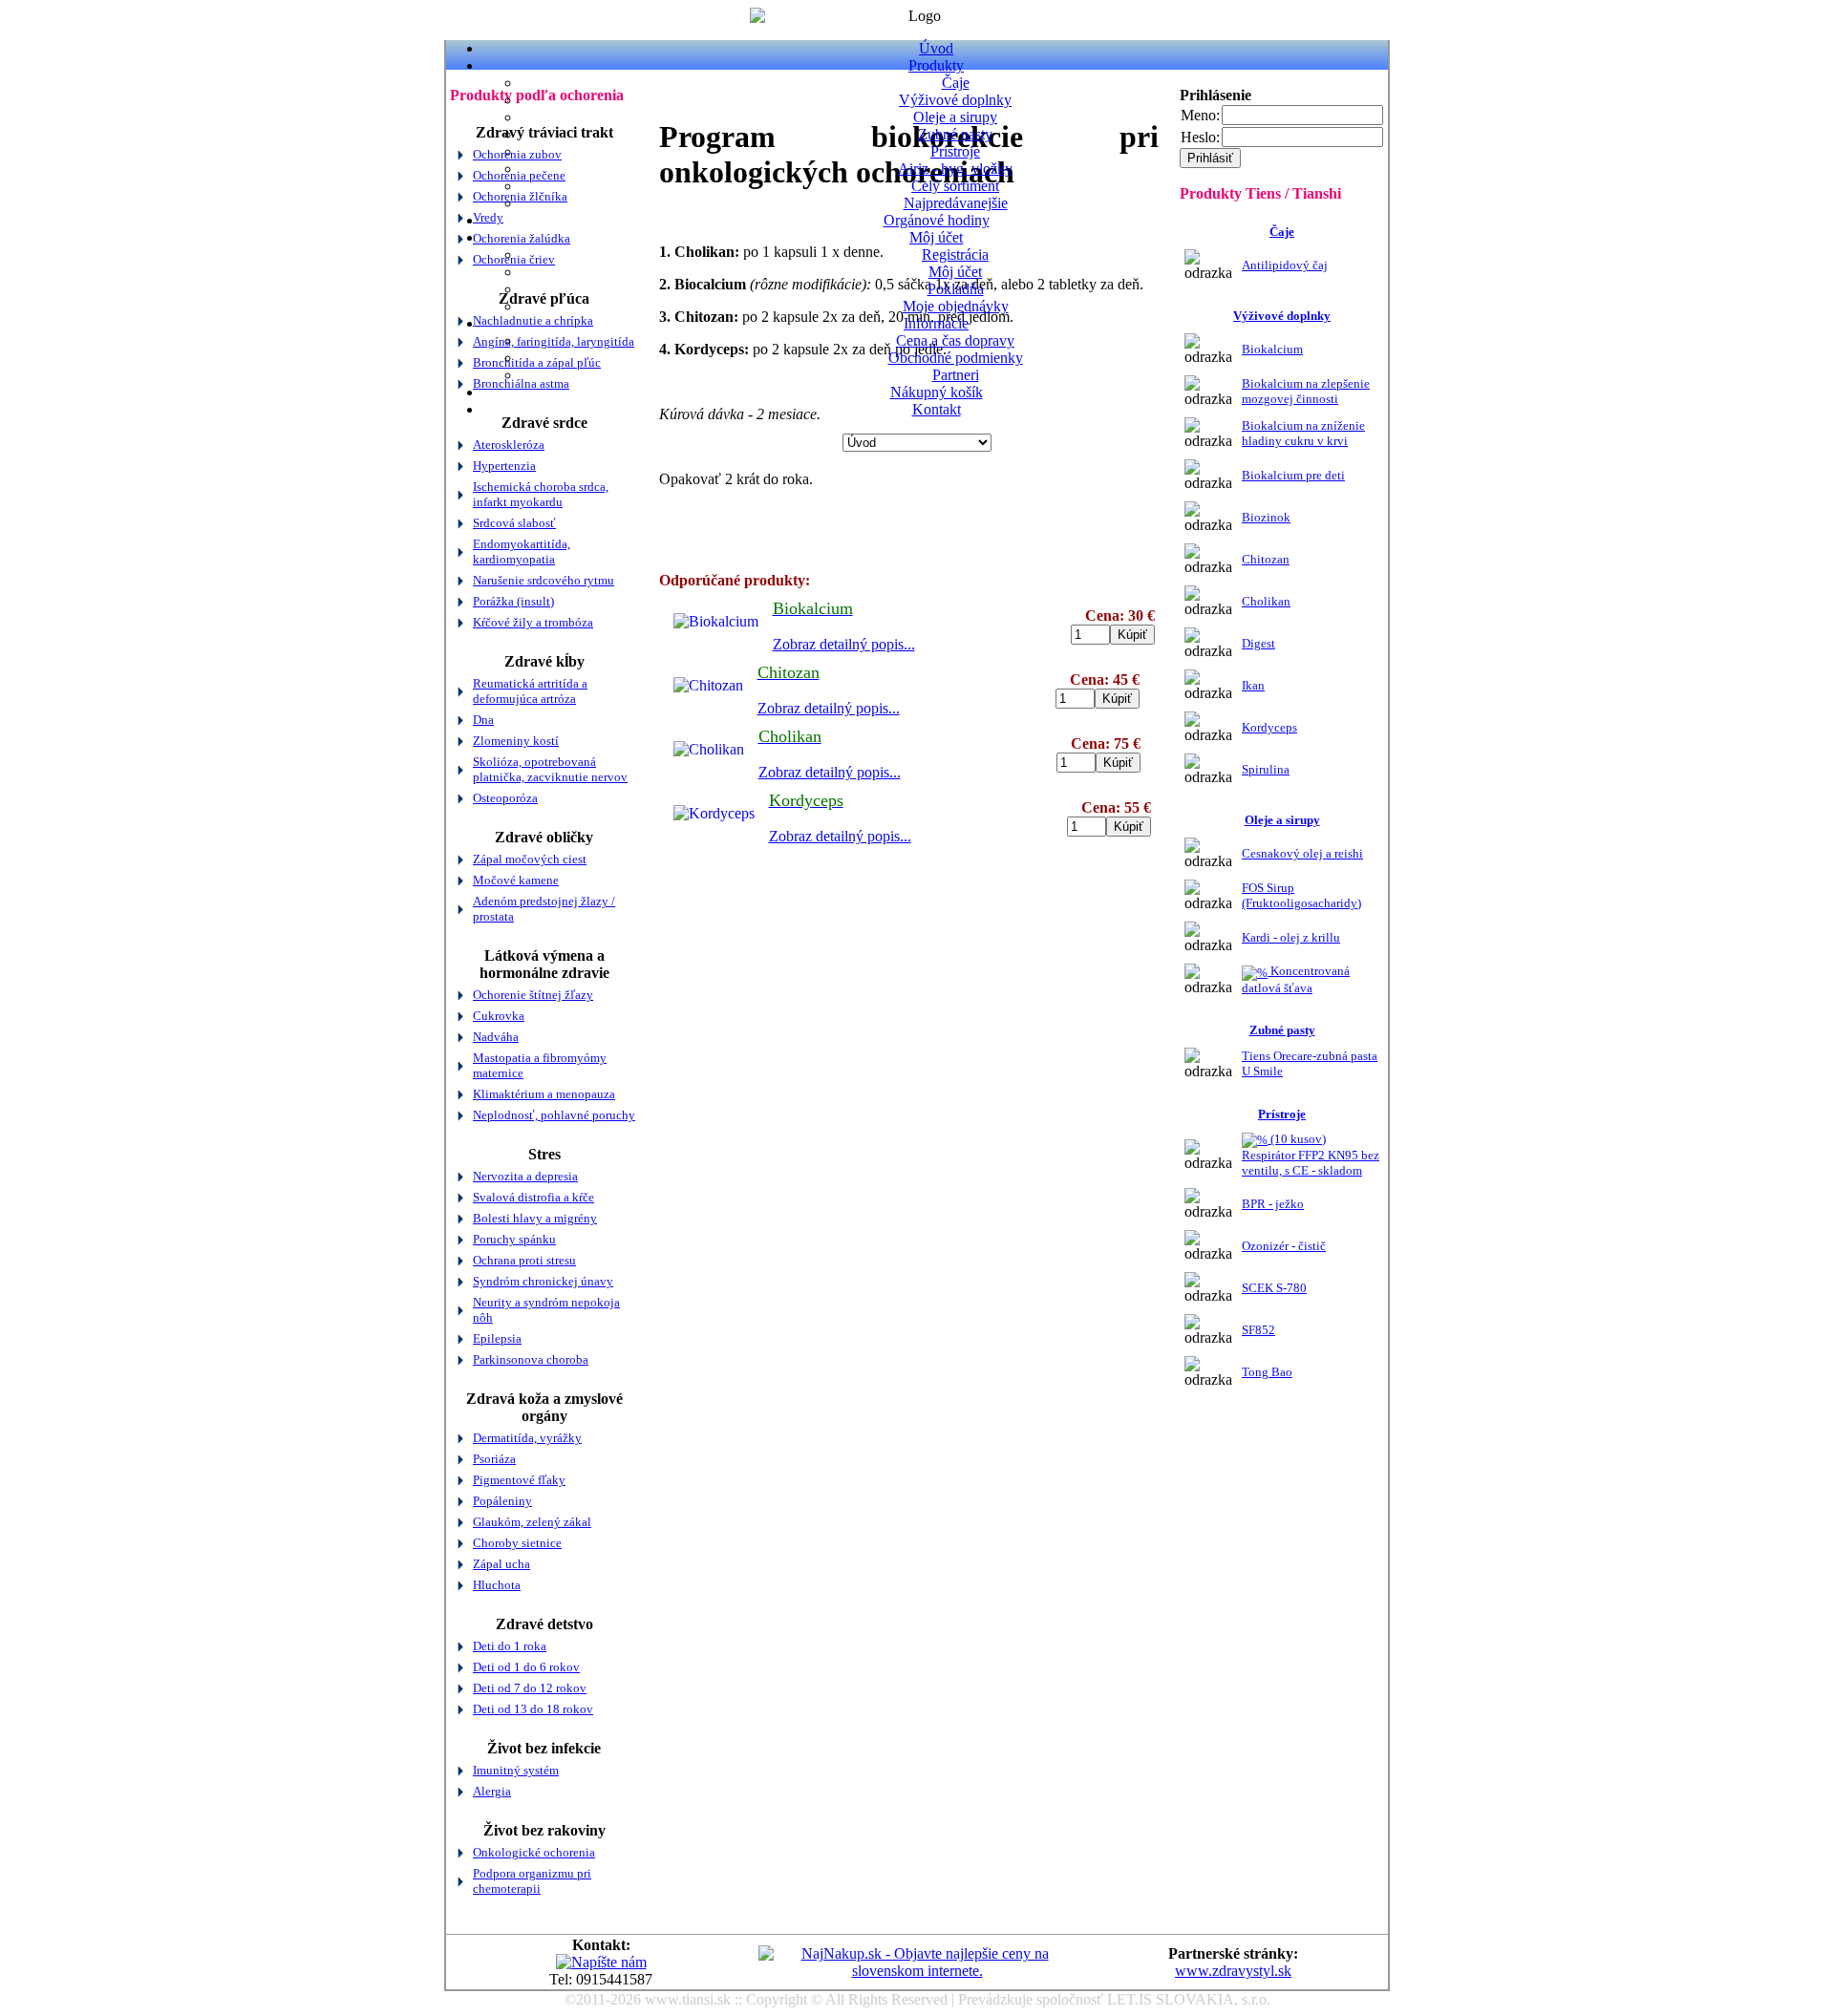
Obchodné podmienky (956, 358)
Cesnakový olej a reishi (1302, 853)
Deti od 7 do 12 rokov (530, 1688)
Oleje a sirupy (955, 117)
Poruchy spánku (514, 1239)
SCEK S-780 (1274, 1288)
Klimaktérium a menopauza (544, 1094)
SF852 (1258, 1330)
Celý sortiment (955, 186)
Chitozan (1266, 559)
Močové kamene (516, 880)
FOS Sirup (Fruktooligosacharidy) (1301, 895)
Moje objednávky (956, 306)
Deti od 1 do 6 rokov (526, 1667)
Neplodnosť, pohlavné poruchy (554, 1115)
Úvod (936, 48)
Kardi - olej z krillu (1291, 937)
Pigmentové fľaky (519, 1480)
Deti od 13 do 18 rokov (533, 1709)
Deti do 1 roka (510, 1646)
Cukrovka (499, 1016)
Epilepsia (497, 1338)
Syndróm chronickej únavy (543, 1281)
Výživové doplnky (955, 100)
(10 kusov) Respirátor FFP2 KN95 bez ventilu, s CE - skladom (1311, 1155)
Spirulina (1266, 769)
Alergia (492, 1791)
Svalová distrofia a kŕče (533, 1197)
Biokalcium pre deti (1293, 475)
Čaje (956, 83)
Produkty (936, 65)
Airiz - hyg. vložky (955, 169)
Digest (1258, 643)
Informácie (936, 323)
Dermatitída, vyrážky (527, 1438)
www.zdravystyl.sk (1233, 1971)
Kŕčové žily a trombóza (533, 622)
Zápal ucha (501, 1564)
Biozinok (1266, 517)
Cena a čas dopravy (955, 340)
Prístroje (955, 151)
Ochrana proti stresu (524, 1260)
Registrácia (955, 255)
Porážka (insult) (513, 601)
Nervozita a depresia (525, 1176)
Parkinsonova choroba (531, 1359)
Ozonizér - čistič (1284, 1246)
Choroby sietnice (517, 1543)
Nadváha (496, 1037)
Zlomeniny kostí (516, 741)
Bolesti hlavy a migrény (535, 1218)
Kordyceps (1269, 727)
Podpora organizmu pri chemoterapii (532, 1881)
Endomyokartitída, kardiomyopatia (522, 552)
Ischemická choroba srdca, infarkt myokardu (541, 494)
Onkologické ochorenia (534, 1852)
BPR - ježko (1273, 1204)
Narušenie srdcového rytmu (544, 580)
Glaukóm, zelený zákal (532, 1522)
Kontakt (937, 409)
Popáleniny (502, 1501)
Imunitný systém (516, 1770)
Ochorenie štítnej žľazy (533, 995)
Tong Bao (1267, 1372)
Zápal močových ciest (530, 859)
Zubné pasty (955, 134)
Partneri (956, 375)
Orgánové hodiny (937, 220)
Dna (483, 720)
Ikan (1253, 685)
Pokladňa (956, 289)
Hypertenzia (504, 466)
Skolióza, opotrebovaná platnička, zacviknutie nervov (550, 769)
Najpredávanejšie (956, 203)
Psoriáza (494, 1459)
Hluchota (497, 1585)
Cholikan (1266, 601)
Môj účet (936, 237)
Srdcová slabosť (514, 523)
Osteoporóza (505, 798)
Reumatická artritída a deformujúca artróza (530, 691)
